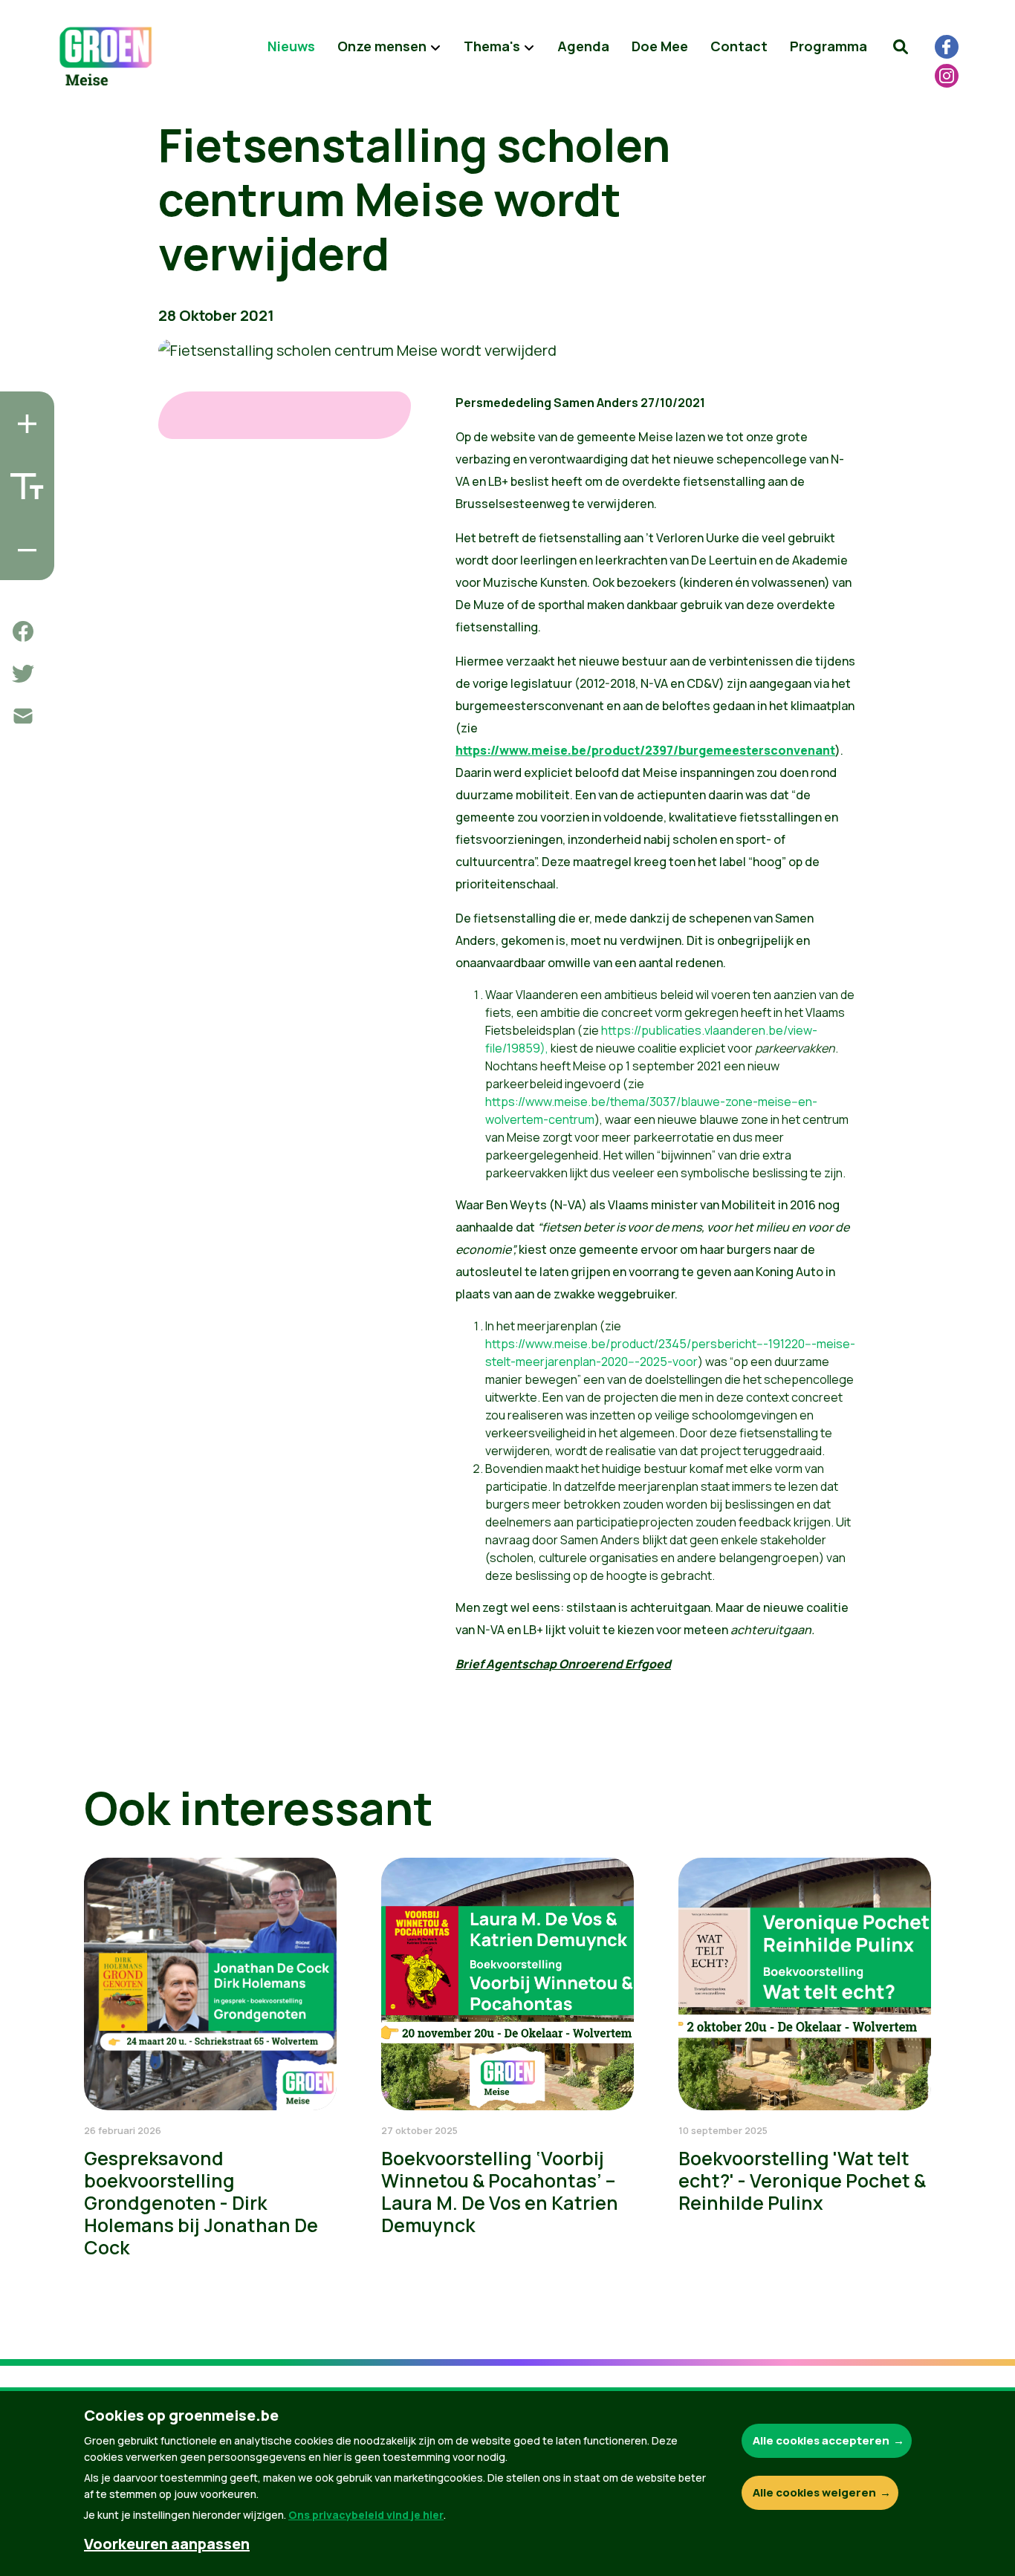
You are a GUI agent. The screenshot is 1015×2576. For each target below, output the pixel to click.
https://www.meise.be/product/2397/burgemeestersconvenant (645, 750)
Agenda (583, 46)
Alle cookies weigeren (814, 2492)
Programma (828, 46)
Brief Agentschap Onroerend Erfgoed (563, 1664)
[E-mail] (23, 716)
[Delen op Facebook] (23, 631)
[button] (901, 47)
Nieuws (291, 46)
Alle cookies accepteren (821, 2440)
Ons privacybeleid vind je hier (366, 2515)
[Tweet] (23, 674)
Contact (739, 46)
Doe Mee (660, 46)
